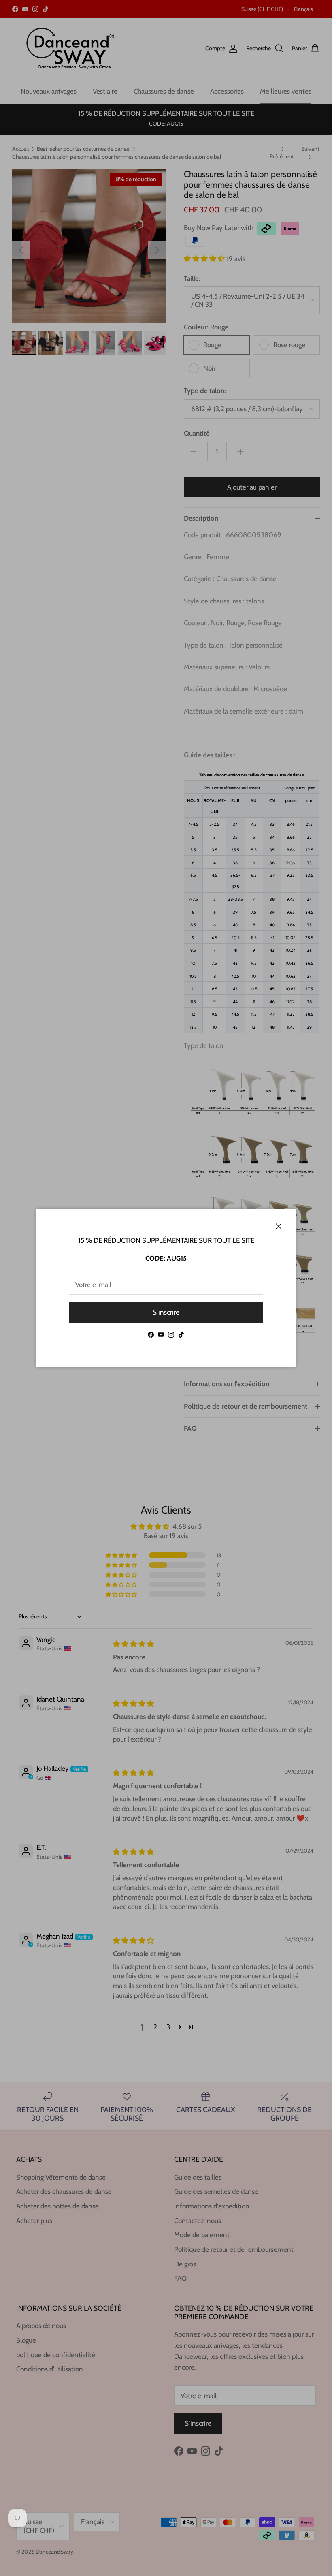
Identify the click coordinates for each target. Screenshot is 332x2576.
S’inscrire (166, 1312)
